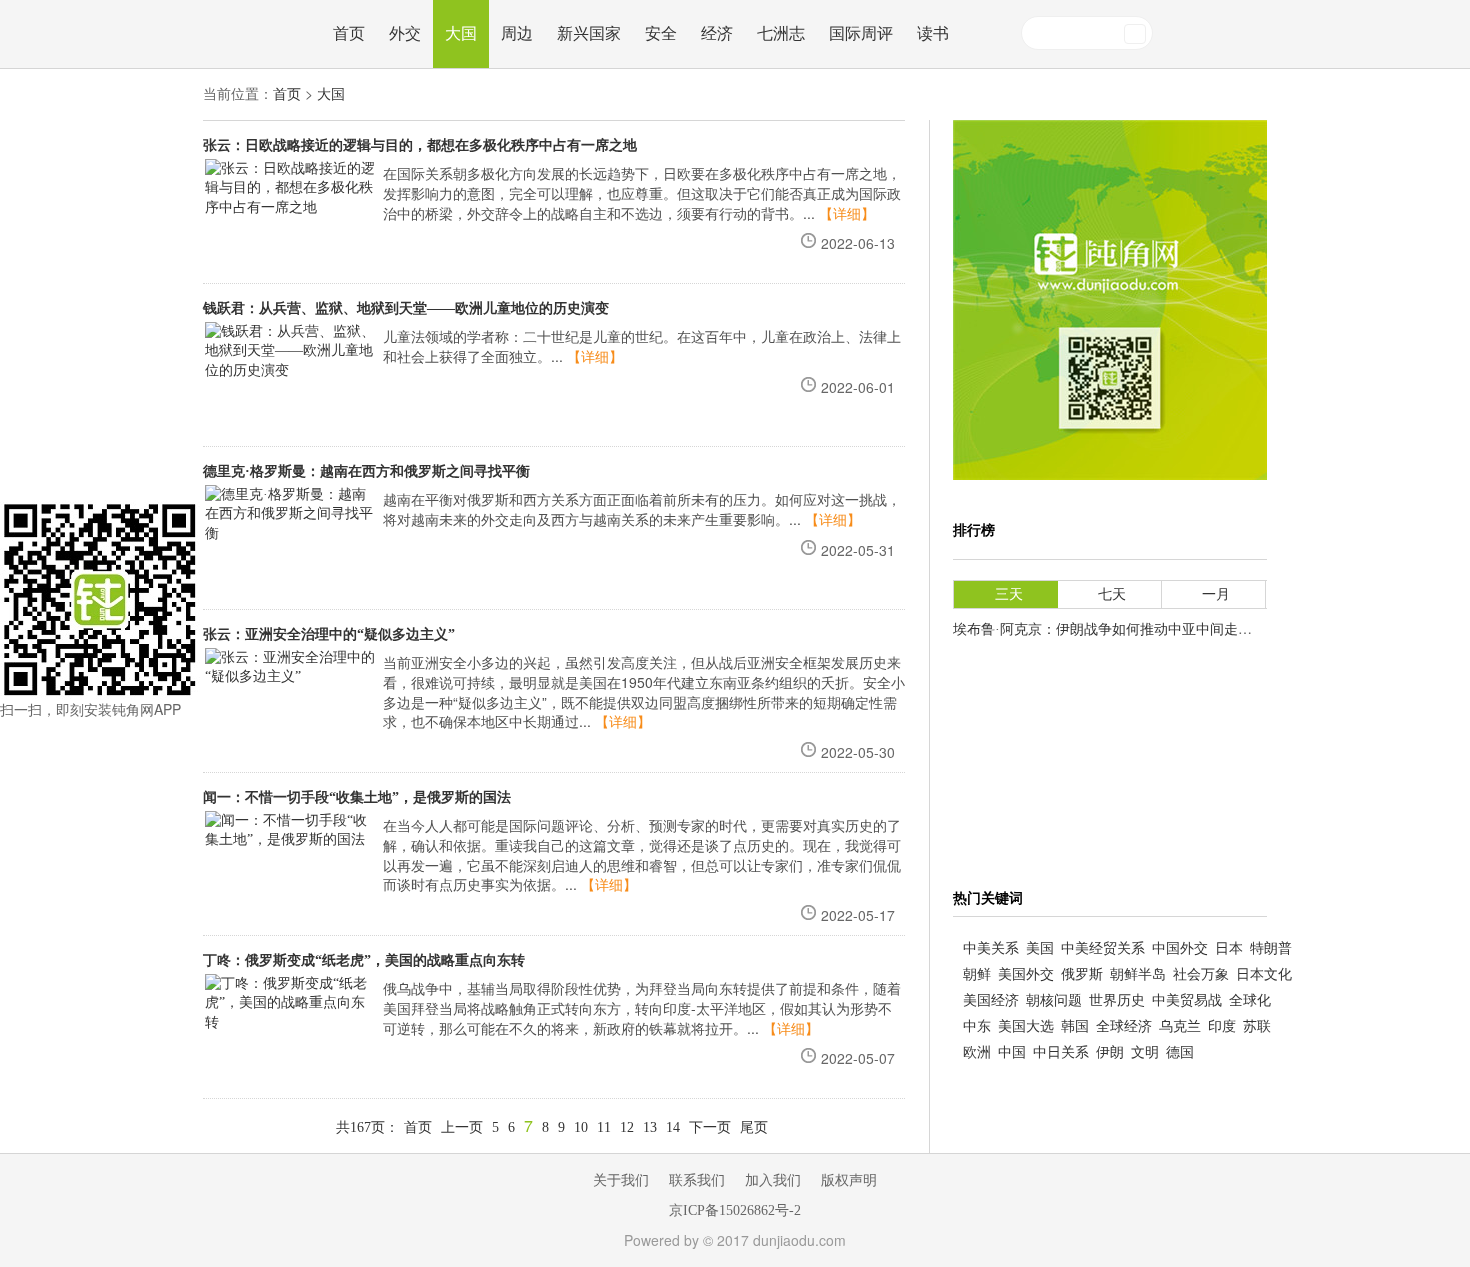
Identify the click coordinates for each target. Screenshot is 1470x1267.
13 (650, 1127)
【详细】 (847, 214)
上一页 (462, 1127)
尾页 (754, 1127)
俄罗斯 (1082, 974)
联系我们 (697, 1180)
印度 (1222, 1026)
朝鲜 (977, 974)
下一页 (710, 1127)
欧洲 (977, 1052)
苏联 (1257, 1026)
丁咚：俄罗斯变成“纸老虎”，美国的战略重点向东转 (364, 960)
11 (604, 1127)
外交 (405, 33)
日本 (1229, 948)
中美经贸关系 (1103, 948)
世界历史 (1117, 1000)
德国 (1180, 1052)
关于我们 (621, 1180)
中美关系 (991, 948)
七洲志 (781, 33)
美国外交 (1026, 974)
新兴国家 (589, 33)
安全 (661, 33)
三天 (1009, 594)
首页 (349, 33)
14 (673, 1127)
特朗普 (1271, 948)
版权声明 (849, 1180)
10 (581, 1127)
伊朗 (1110, 1052)
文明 (1145, 1052)
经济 (717, 33)
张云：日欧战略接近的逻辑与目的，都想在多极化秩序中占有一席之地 (420, 145)
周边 (517, 33)
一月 (1216, 594)
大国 (461, 33)
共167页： (367, 1127)
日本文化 (1264, 974)
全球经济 (1124, 1026)
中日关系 (1061, 1052)
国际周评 (861, 33)
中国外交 (1180, 948)
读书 (933, 33)
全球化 (1250, 1000)
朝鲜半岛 (1138, 974)
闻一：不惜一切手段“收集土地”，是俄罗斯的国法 (357, 797)
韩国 (1075, 1026)
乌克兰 (1180, 1026)
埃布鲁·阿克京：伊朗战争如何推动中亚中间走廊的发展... (1129, 629)
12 (627, 1127)
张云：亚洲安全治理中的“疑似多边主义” (329, 634)
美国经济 (991, 1000)
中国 (1012, 1052)
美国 (1040, 948)
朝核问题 (1054, 1000)
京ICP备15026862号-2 (735, 1210)
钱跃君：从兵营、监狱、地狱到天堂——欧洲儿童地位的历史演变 (406, 308)
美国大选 (1026, 1026)
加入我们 (773, 1180)
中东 (977, 1026)
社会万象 (1201, 974)
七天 (1112, 594)
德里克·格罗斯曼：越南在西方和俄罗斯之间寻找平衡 (366, 471)
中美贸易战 (1187, 1000)
